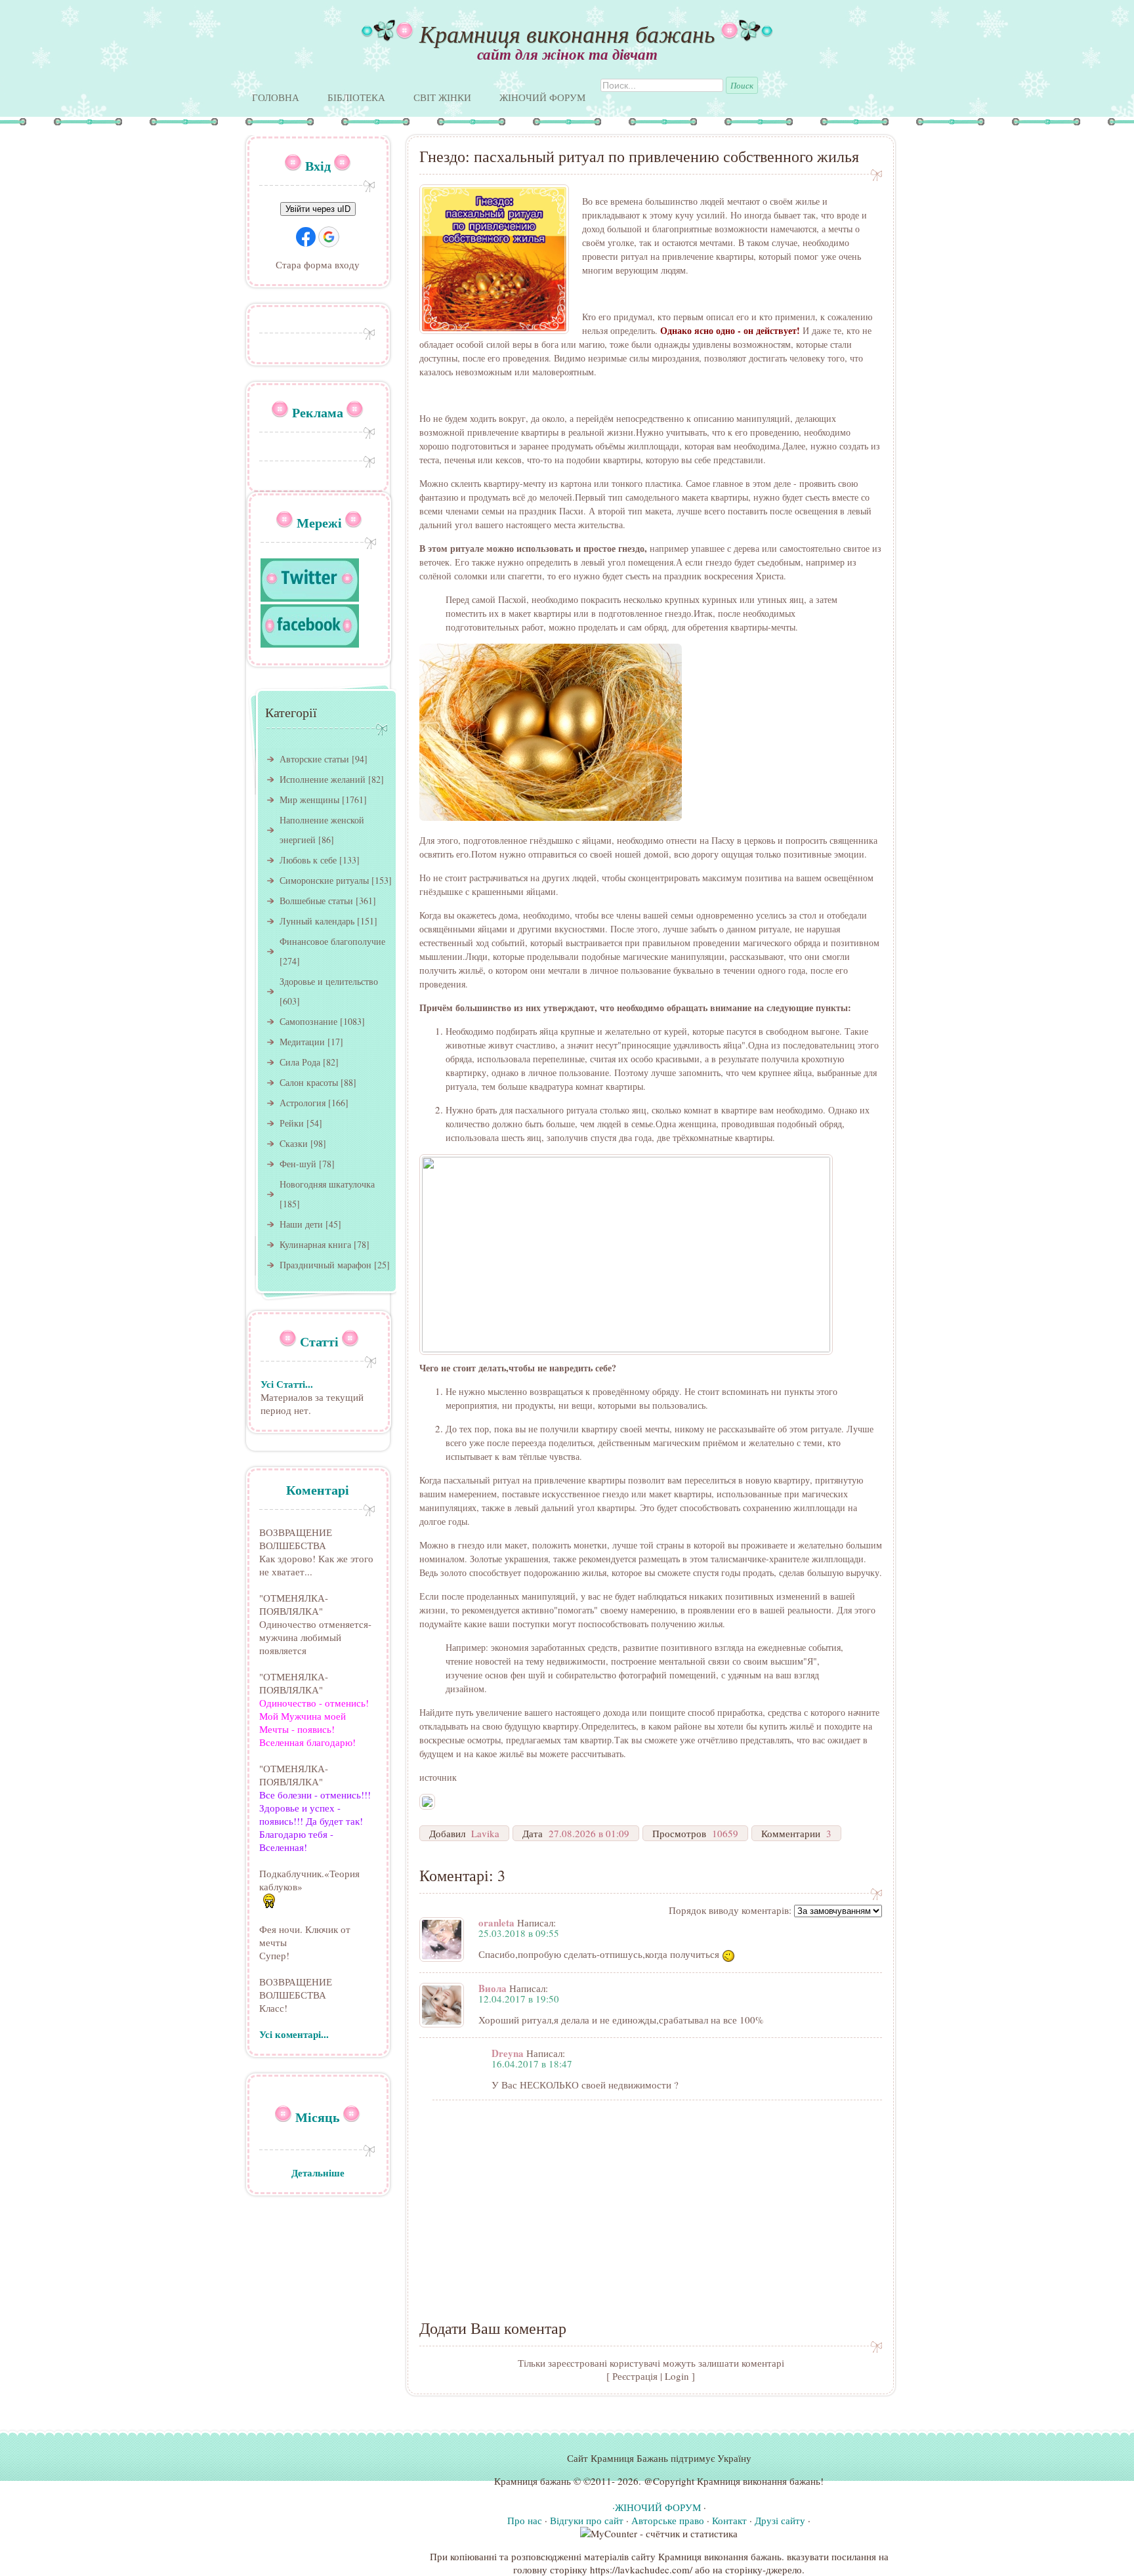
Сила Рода (300, 1062)
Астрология (303, 1103)
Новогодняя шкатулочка (327, 1184)
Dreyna (508, 2053)
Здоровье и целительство (329, 981)
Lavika (485, 1833)
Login (677, 2376)
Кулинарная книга (315, 1244)
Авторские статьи (314, 759)
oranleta (496, 1922)
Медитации (302, 1042)
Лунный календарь (317, 921)
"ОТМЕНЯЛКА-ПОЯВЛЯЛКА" (294, 1604)
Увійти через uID (318, 209)
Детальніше (318, 2172)
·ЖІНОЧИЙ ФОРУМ (657, 2507)
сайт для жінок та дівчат (567, 54)
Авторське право (668, 2520)
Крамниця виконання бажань (567, 33)
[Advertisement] (651, 2202)
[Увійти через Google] (329, 237)
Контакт (729, 2520)
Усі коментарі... (294, 2034)
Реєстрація (635, 2376)
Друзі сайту (780, 2520)
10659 (725, 1833)
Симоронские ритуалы (324, 880)
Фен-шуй (298, 1164)
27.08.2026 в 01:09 (589, 1833)
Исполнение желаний (323, 779)
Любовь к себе (308, 860)
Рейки (292, 1123)
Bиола (493, 1988)
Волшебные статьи (316, 901)
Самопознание (308, 1021)
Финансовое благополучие (332, 941)
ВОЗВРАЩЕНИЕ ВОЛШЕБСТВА (296, 1539)
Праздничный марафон (325, 1265)
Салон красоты (309, 1082)
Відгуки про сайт (587, 2520)
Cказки (294, 1143)
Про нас (525, 2520)
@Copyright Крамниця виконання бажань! (734, 2481)
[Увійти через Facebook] (306, 237)
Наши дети (301, 1224)
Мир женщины (309, 800)
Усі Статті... (287, 1384)
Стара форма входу (318, 264)
